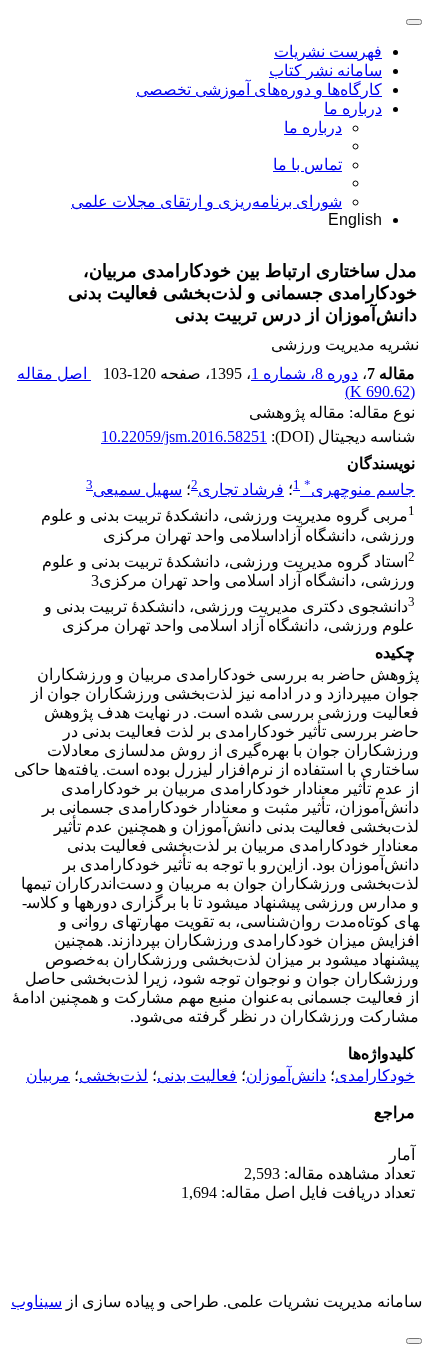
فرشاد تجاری (241, 489)
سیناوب (36, 1301)
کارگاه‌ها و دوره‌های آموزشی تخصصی (259, 89)
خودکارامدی (375, 1075)
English (355, 219)
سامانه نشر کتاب (325, 70)
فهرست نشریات (328, 51)
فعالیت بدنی (197, 1075)
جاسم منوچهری (359, 489)
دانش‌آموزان (286, 1075)
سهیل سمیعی (137, 489)
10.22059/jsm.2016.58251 (184, 436)
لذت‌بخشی (113, 1075)
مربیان (48, 1075)
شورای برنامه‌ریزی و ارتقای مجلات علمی (206, 201)
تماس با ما (307, 164)
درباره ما (353, 108)
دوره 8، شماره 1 (304, 373)
